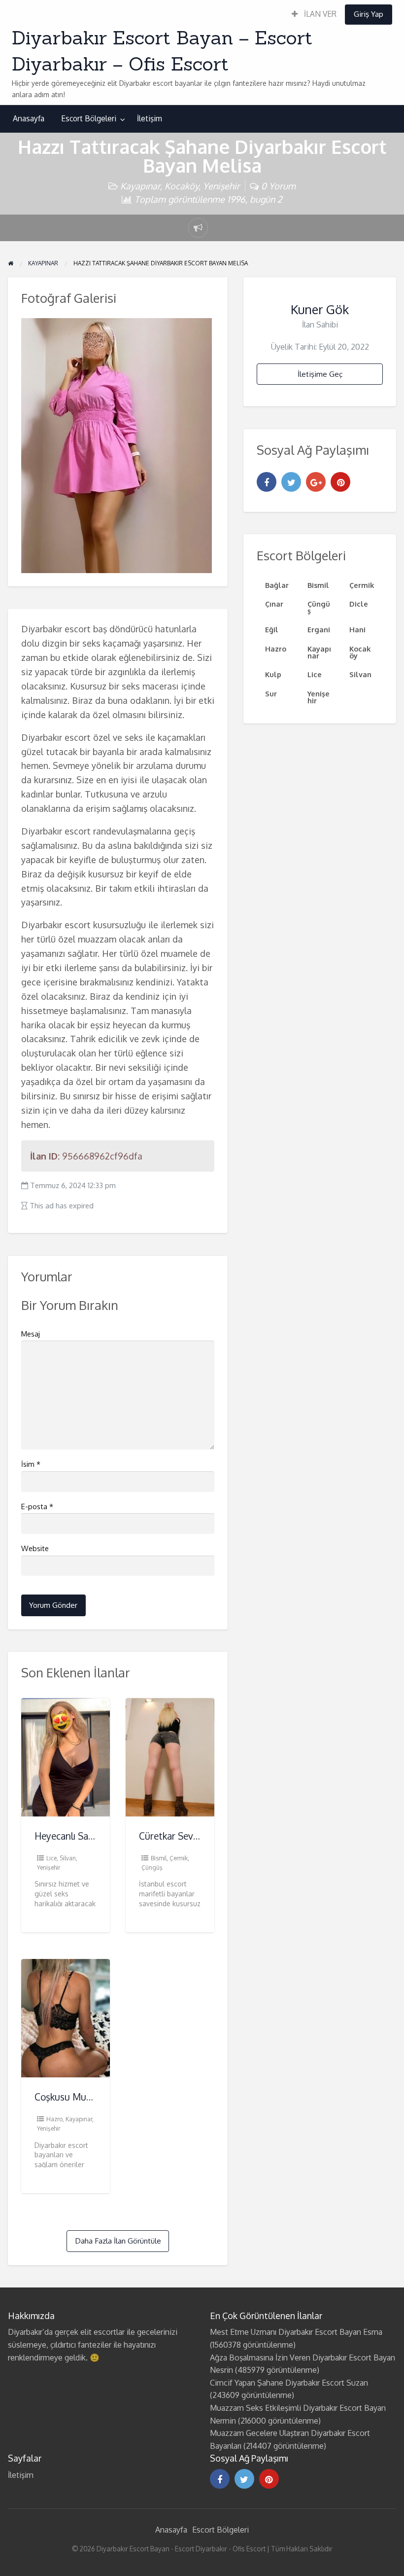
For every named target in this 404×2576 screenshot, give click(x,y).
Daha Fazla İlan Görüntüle (118, 2241)
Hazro (54, 2119)
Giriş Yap (369, 14)
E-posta (37, 1506)
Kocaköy (182, 186)
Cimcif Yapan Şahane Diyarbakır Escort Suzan (289, 2383)
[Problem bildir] (198, 228)
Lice (51, 1858)
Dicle (359, 604)
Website (35, 1548)
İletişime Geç (320, 374)
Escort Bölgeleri (89, 118)
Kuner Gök (320, 309)
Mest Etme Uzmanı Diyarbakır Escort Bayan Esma (296, 2332)
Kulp (273, 674)
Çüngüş (152, 1868)
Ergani (319, 629)
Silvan (68, 1858)
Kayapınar (140, 186)
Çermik (179, 1858)
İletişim (150, 118)
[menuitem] (314, 15)
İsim (31, 1464)
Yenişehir (221, 186)
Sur (271, 693)
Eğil (272, 629)
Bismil (159, 1858)
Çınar (274, 604)
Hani (357, 629)
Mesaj (31, 1334)
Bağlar (277, 585)
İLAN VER (319, 14)
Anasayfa (29, 118)
